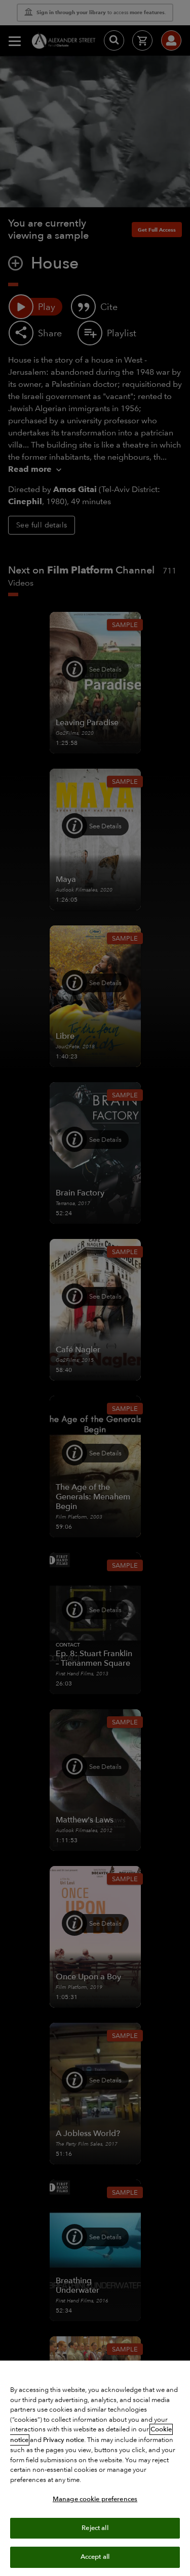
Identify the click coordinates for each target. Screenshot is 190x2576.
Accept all (95, 2557)
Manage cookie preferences (95, 2499)
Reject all (95, 2528)
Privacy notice (64, 2440)
